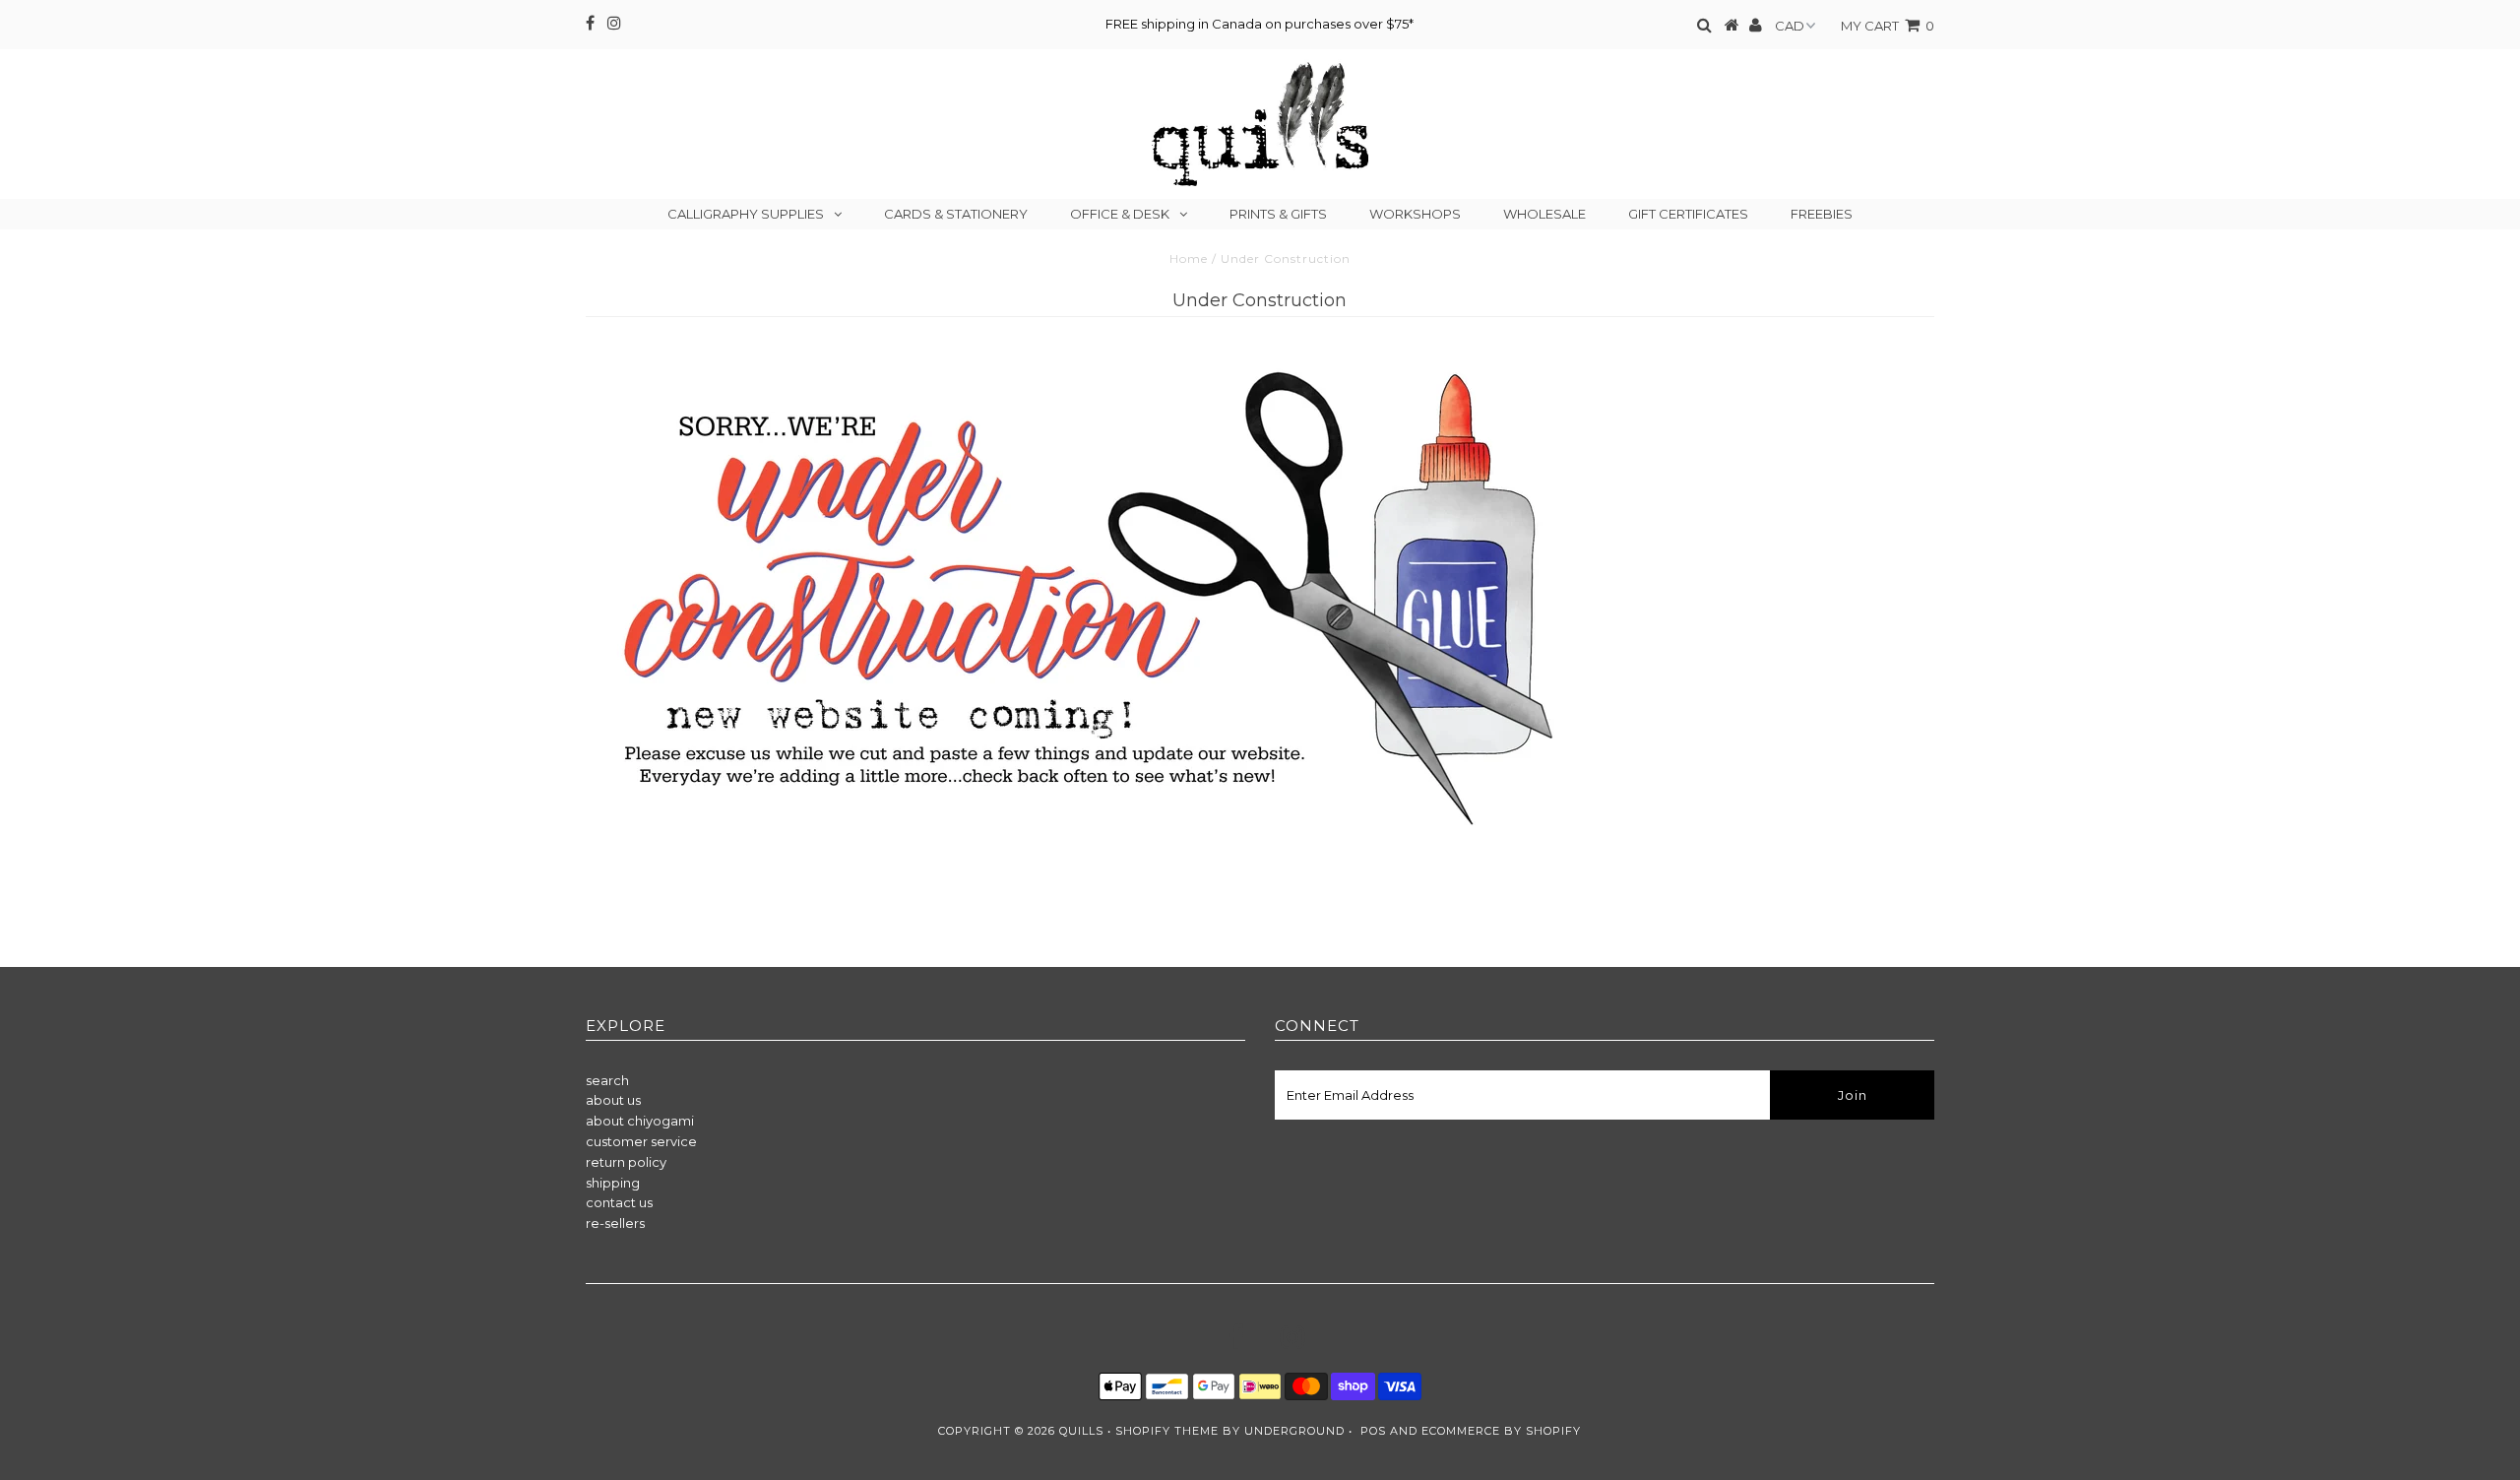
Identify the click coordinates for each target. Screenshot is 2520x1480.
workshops (1415, 214)
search (607, 1080)
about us (613, 1100)
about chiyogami (640, 1121)
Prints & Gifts (1278, 214)
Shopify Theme (1167, 1431)
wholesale (1544, 214)
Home (1189, 258)
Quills (1081, 1431)
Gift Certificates (1688, 214)
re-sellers (615, 1223)
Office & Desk (1120, 214)
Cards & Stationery (956, 214)
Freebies (1822, 214)
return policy (626, 1162)
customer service (641, 1141)
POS (1373, 1431)
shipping (613, 1183)
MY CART (1888, 26)
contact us (619, 1202)
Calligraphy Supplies (746, 214)
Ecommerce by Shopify (1501, 1431)
